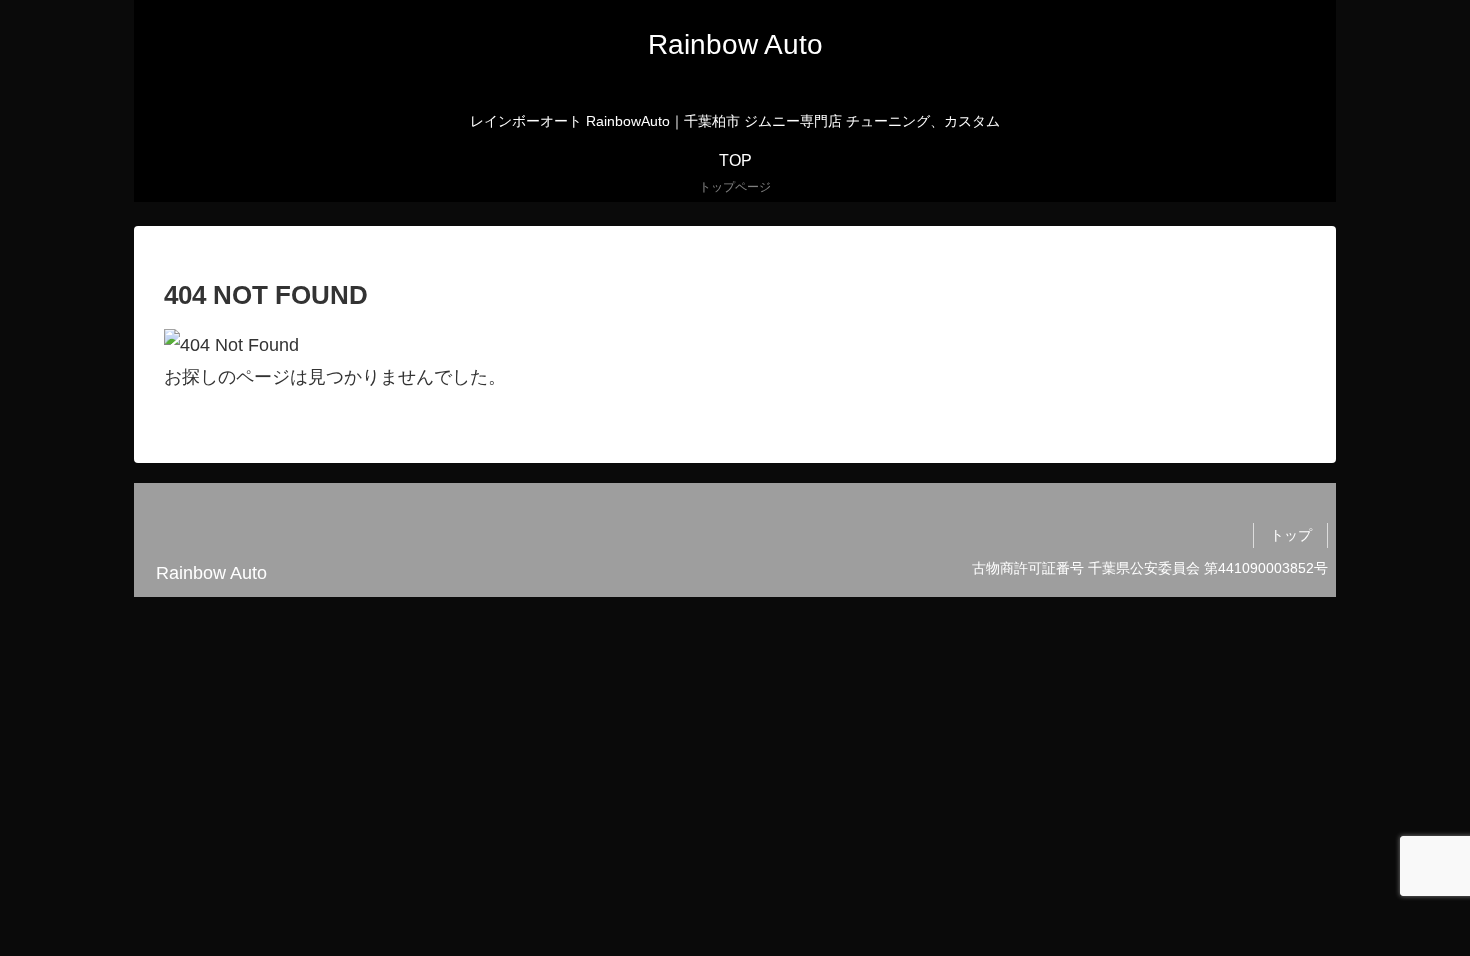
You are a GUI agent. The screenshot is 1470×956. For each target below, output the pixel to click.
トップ (1291, 535)
